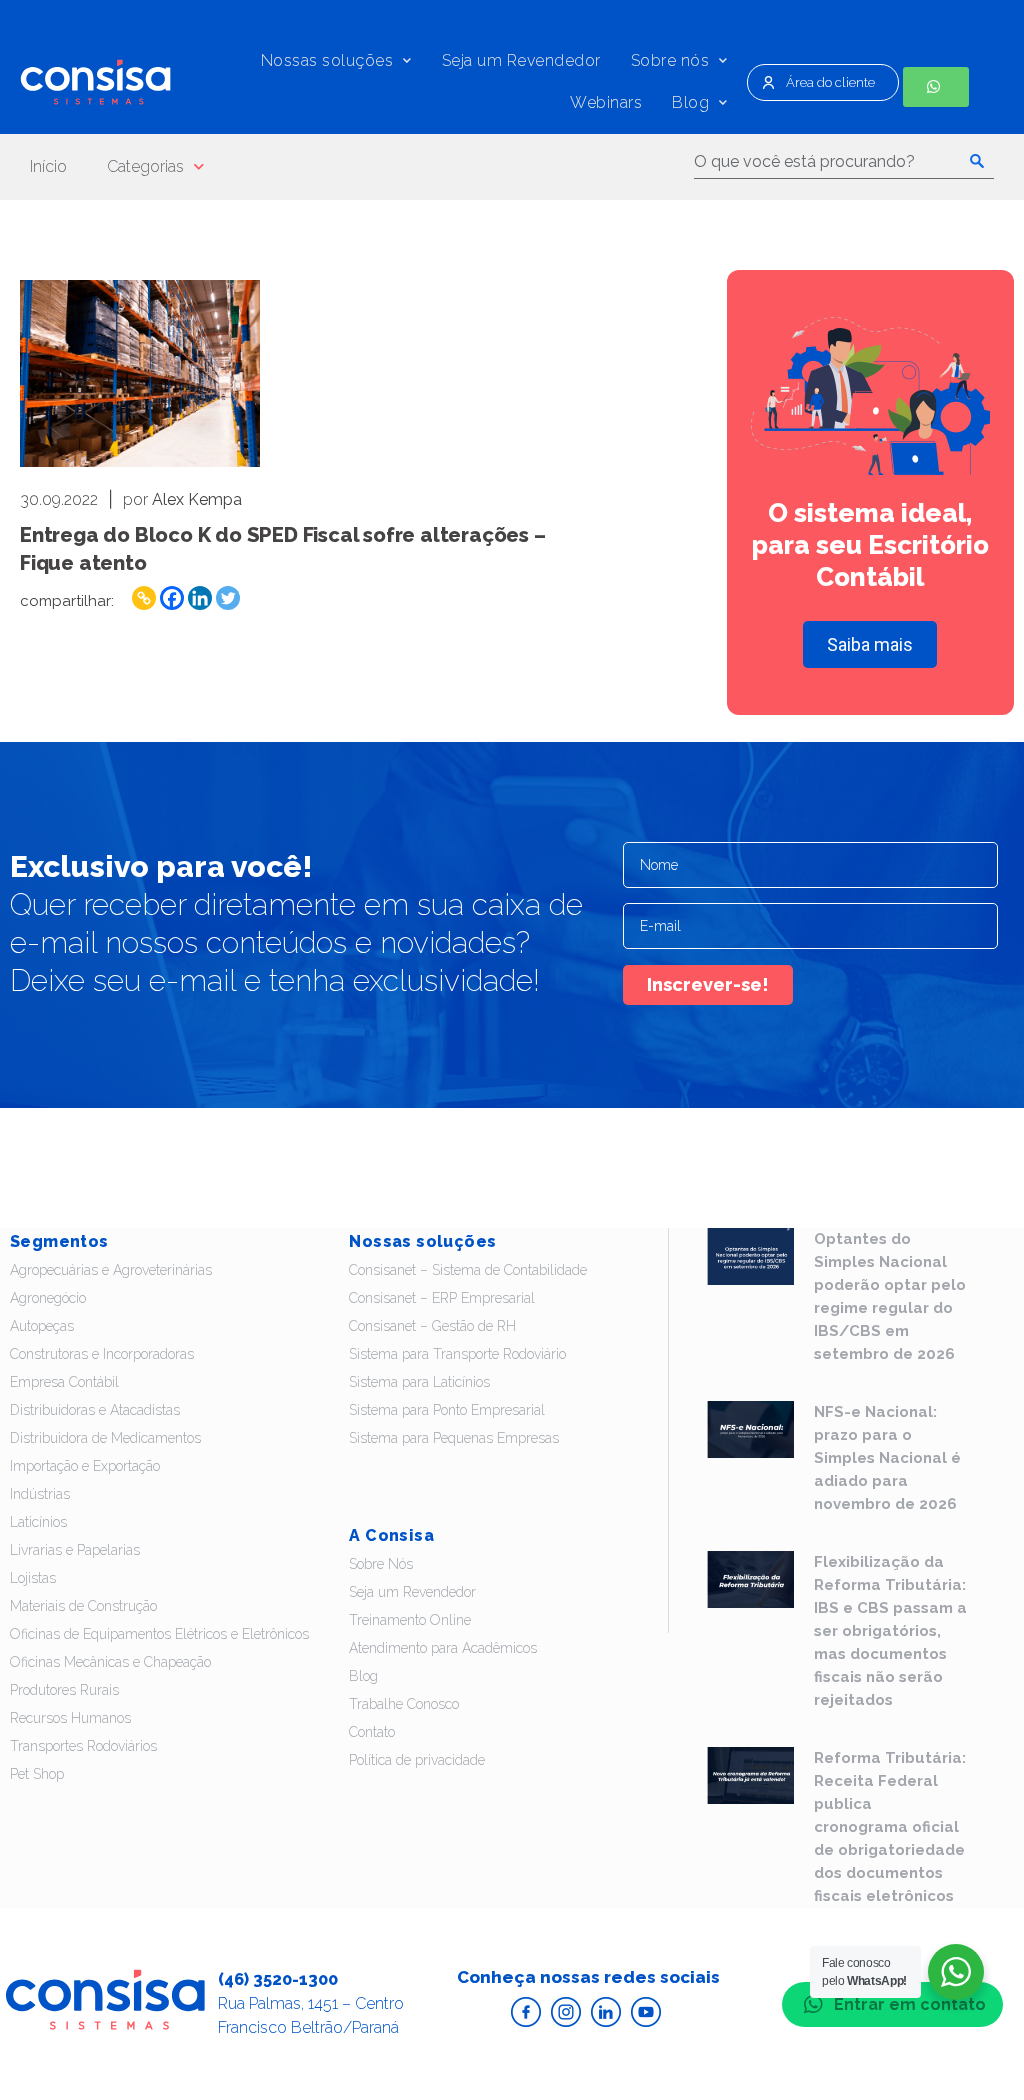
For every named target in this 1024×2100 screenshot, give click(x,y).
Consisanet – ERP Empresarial (442, 1298)
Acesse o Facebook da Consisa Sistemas (526, 2012)
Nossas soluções (327, 60)
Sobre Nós (381, 1564)
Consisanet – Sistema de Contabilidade (468, 1270)
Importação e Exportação (85, 1466)
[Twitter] (228, 598)
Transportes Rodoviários (83, 1746)
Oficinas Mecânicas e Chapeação (110, 1662)
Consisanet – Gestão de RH (432, 1326)
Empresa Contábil (64, 1382)
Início (48, 166)
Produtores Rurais (64, 1690)
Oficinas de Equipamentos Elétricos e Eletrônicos (159, 1634)
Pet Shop (37, 1774)
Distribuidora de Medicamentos (105, 1438)
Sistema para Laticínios (419, 1382)
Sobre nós (670, 60)
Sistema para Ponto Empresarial (447, 1410)
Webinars (606, 102)
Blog (690, 102)
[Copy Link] (144, 598)
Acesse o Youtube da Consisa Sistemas (646, 2012)
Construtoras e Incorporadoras (102, 1354)
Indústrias (40, 1494)
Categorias (145, 166)
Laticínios (38, 1522)
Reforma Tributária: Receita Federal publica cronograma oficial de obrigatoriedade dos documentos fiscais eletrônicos (890, 1827)
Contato (372, 1732)
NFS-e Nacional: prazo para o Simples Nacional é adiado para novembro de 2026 (887, 1458)
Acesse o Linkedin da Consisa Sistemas (606, 2012)
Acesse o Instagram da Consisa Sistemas (566, 2012)
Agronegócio (48, 1298)
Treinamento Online (410, 1620)
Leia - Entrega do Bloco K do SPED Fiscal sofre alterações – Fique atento (140, 373)
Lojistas (33, 1578)
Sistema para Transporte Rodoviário (457, 1354)
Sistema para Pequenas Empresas (454, 1438)
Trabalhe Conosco (404, 1704)
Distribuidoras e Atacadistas (95, 1410)
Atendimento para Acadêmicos (443, 1648)
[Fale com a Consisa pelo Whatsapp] (936, 87)
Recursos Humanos (70, 1718)
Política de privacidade (417, 1760)
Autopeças (42, 1326)
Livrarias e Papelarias (75, 1550)
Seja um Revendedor (521, 60)
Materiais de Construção (83, 1606)
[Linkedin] (200, 598)
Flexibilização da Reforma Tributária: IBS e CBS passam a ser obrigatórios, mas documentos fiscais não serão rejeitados (890, 1631)
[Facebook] (172, 598)
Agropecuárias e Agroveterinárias (111, 1270)
